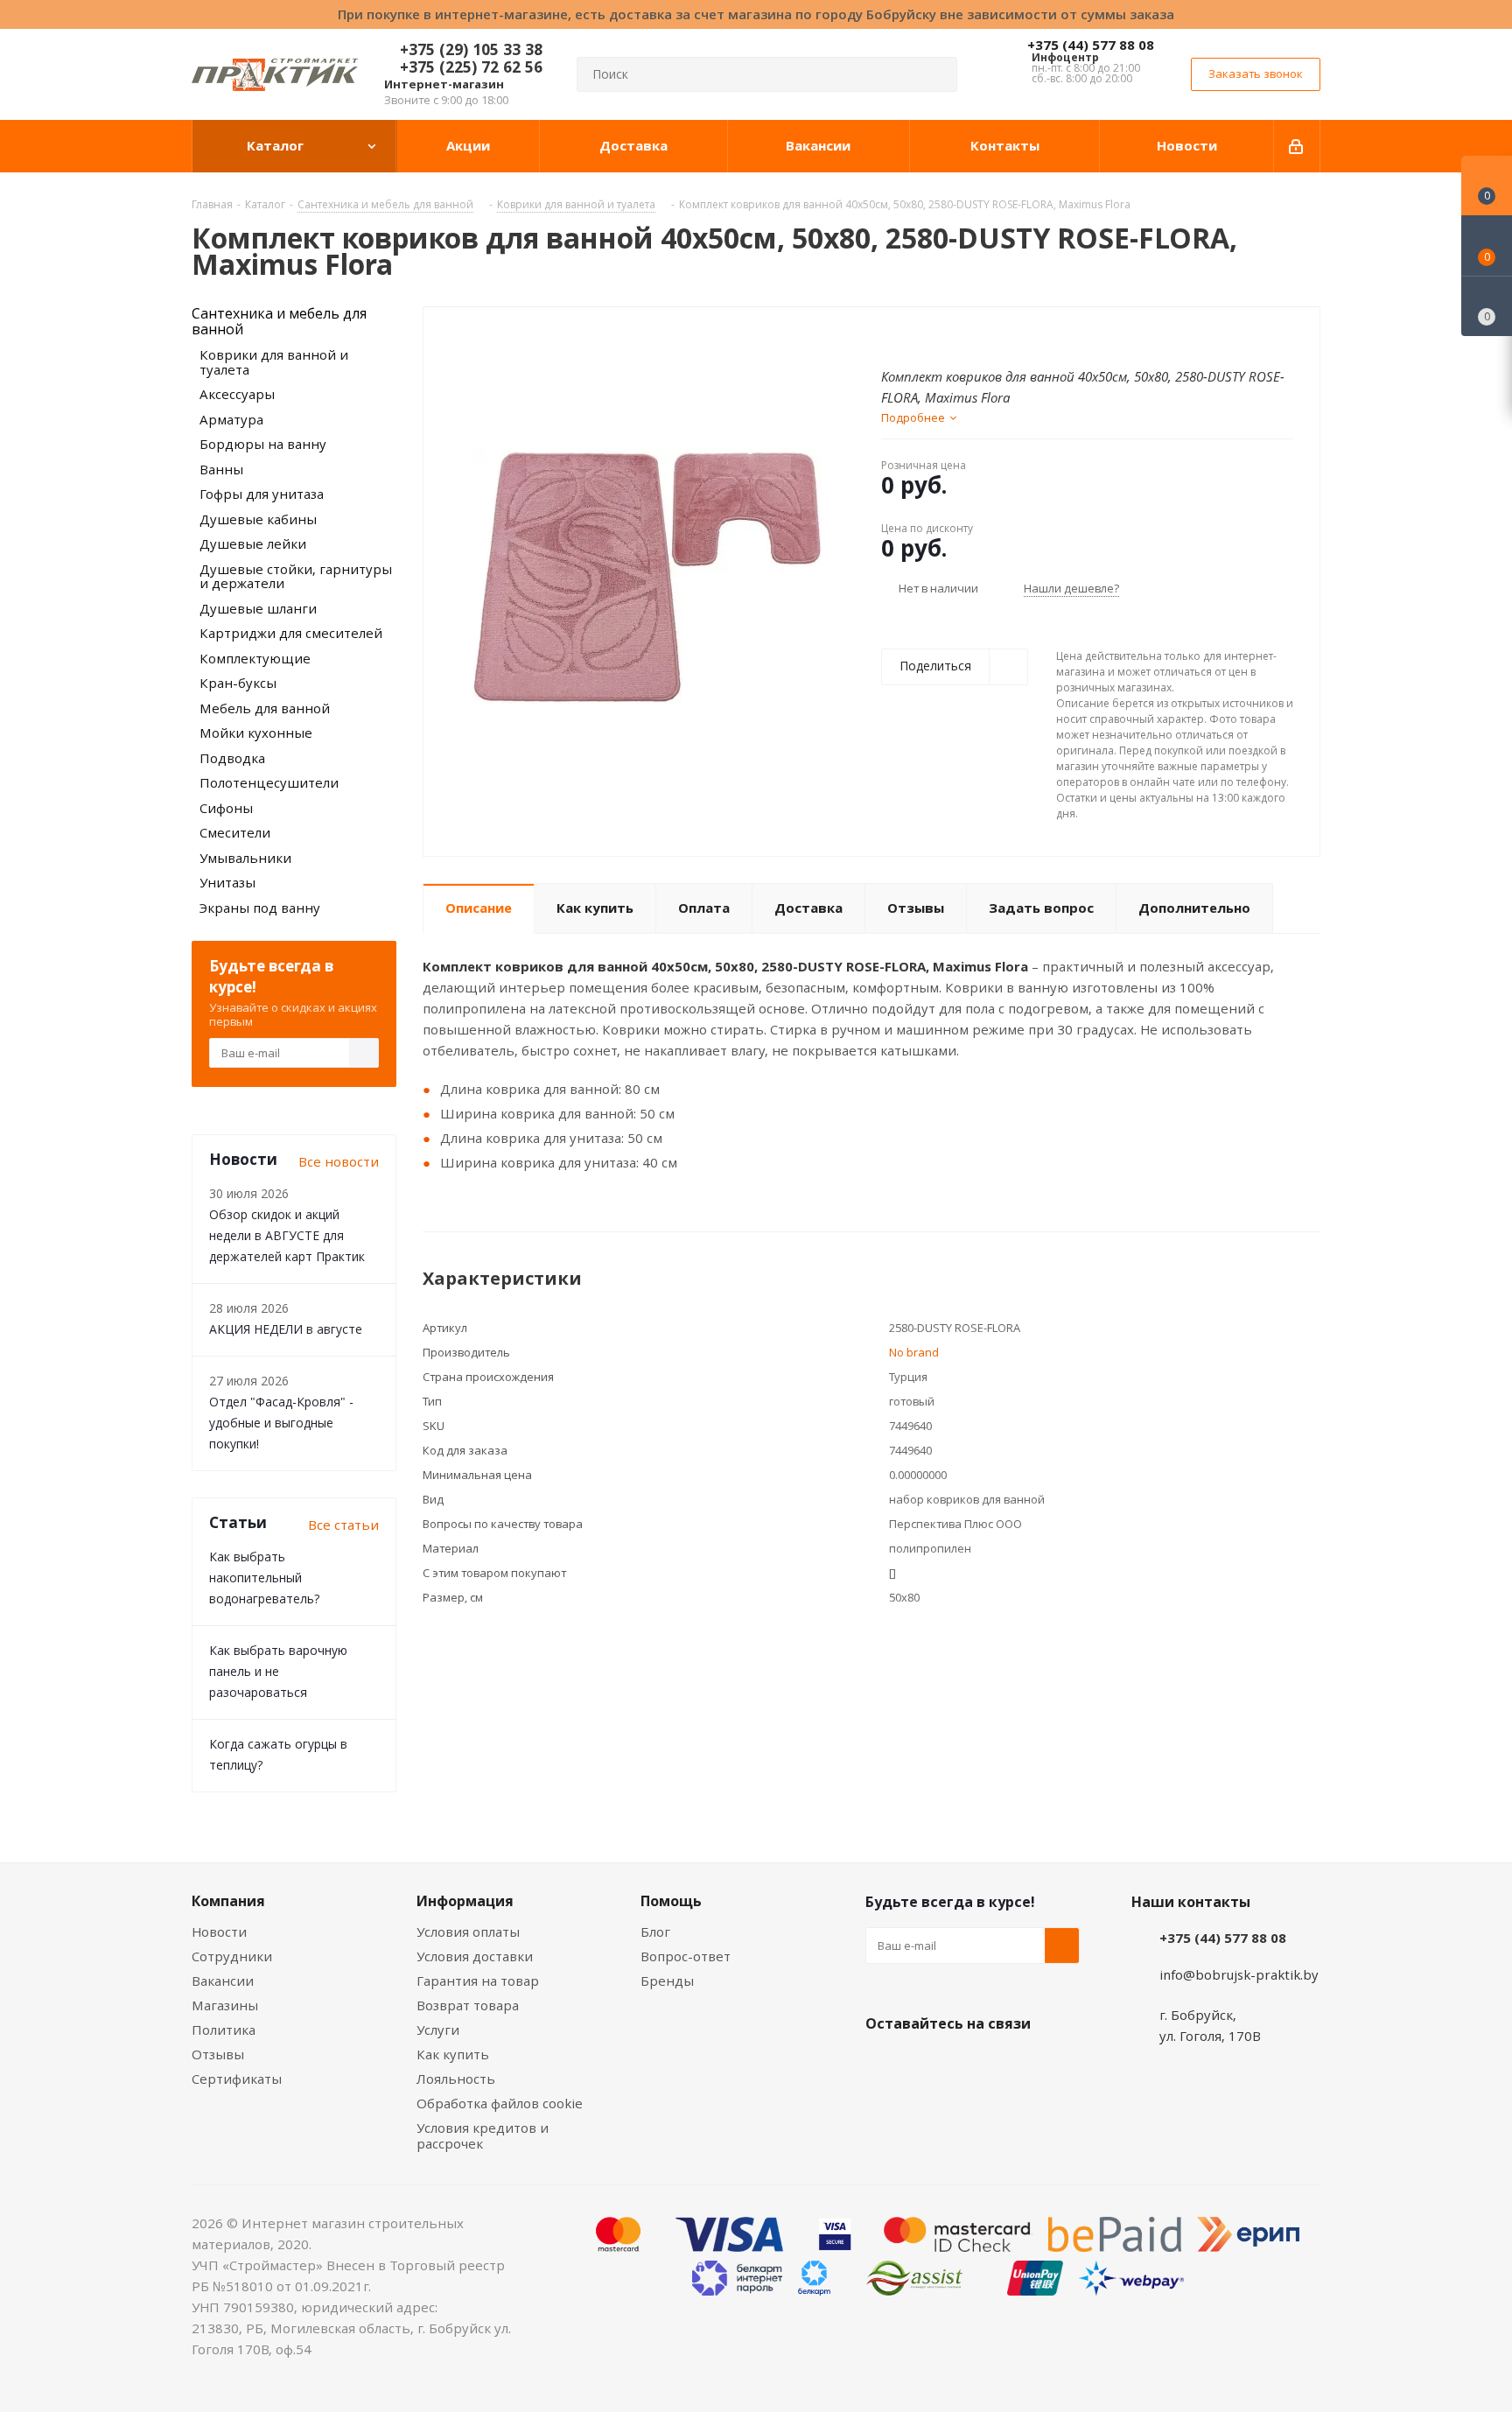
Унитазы (227, 882)
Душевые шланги (258, 608)
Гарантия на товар (478, 1981)
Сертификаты (237, 2079)
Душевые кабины (258, 519)
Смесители (235, 832)
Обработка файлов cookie (500, 2103)
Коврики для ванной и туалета (274, 362)
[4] (939, 335)
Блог (655, 1932)
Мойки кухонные (256, 733)
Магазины (225, 2005)
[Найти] (936, 74)
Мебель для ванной (265, 708)
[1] (889, 335)
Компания (228, 1901)
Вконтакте (883, 2065)
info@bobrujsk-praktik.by (1239, 1974)
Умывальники (245, 858)
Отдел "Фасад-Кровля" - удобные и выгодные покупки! (281, 1423)
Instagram (970, 2065)
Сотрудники (232, 1956)
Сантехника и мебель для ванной (279, 321)
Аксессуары (237, 394)
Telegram (1014, 2065)
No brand (914, 1352)
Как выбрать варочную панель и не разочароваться (278, 1671)
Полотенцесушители (269, 782)
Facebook (927, 2065)
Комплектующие (255, 658)
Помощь (671, 1901)
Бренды (667, 1981)
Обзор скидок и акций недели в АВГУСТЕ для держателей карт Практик (287, 1235)
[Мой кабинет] (1297, 146)
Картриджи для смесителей (291, 633)
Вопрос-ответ (686, 1956)
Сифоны (226, 808)
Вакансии (223, 1981)
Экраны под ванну (260, 908)
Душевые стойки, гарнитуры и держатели (296, 576)
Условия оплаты (468, 1932)
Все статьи (343, 1525)
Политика (224, 2030)
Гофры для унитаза (262, 494)
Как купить (453, 2054)
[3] (923, 335)
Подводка (232, 758)
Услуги (438, 2030)
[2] (906, 335)
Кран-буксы (238, 683)
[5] (956, 335)
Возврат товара (468, 2005)
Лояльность (456, 2079)
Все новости (339, 1161)
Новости (219, 1932)
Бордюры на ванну (263, 444)
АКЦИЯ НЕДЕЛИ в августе (286, 1329)
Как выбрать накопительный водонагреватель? (264, 1578)
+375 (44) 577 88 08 (1091, 45)
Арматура (231, 419)
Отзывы (218, 2054)
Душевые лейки (253, 543)
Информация (465, 1901)
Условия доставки (475, 1956)
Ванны (221, 469)
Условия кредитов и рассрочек (483, 2135)
